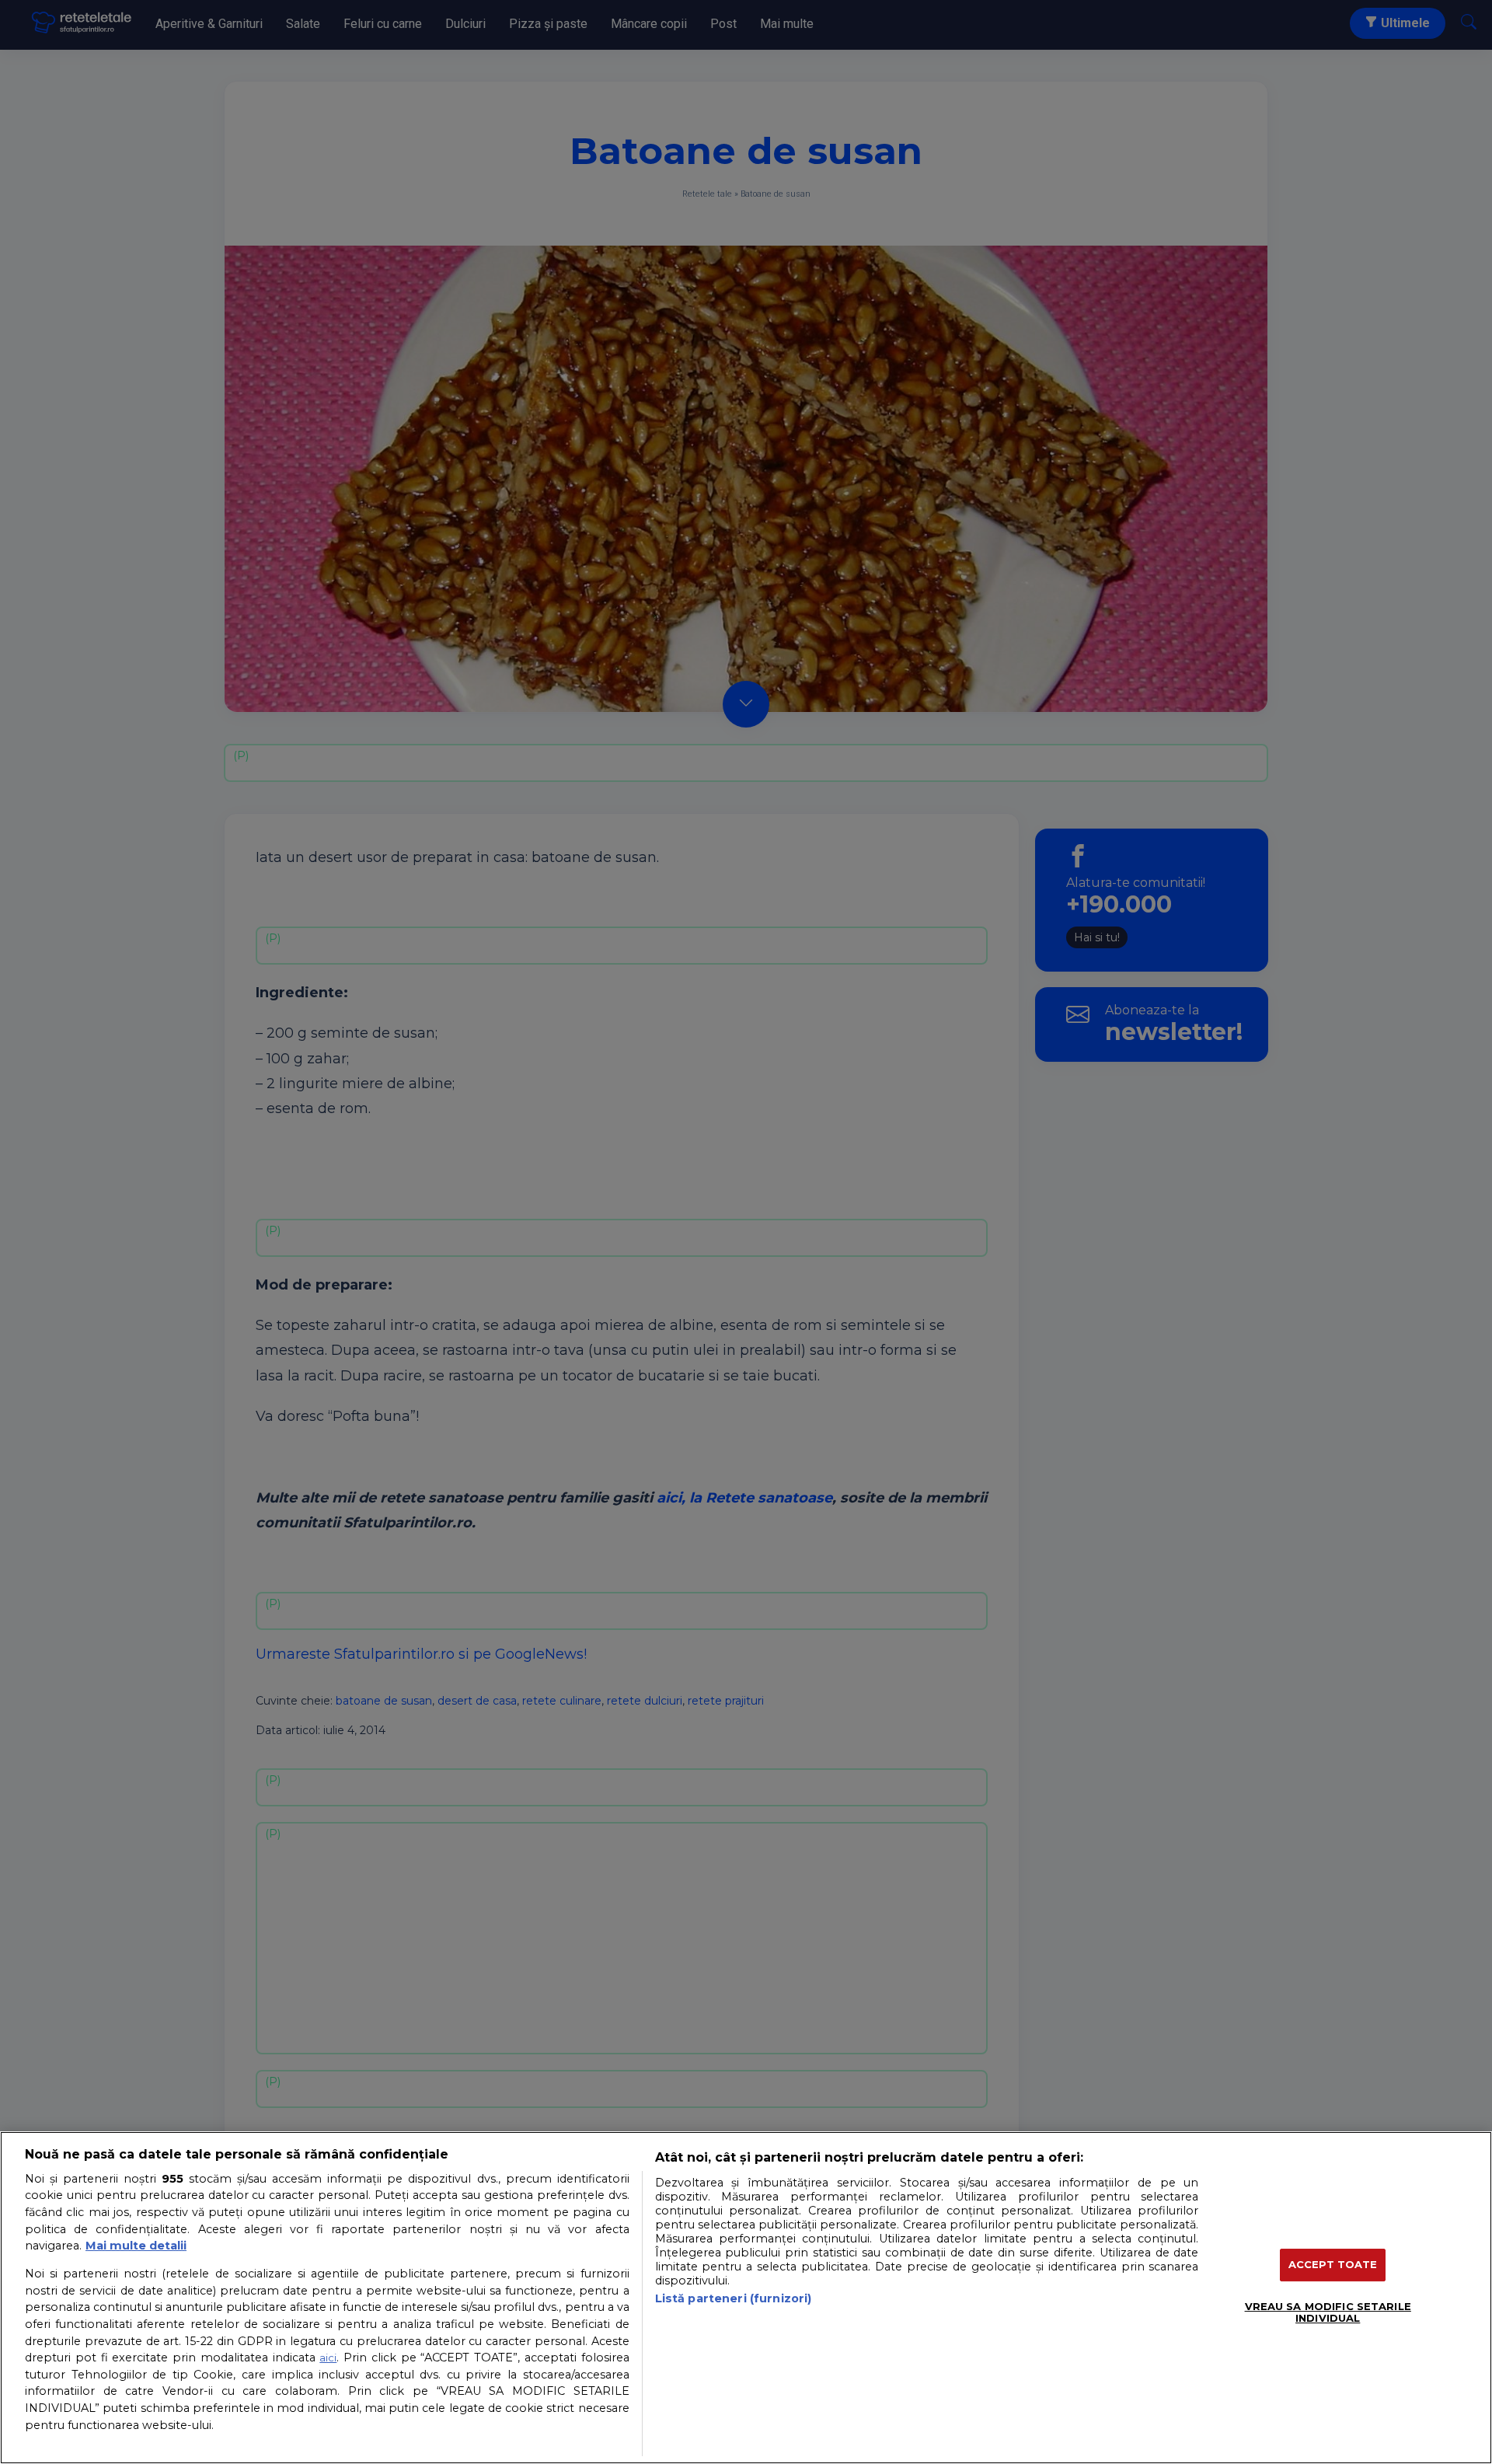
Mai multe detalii (136, 2246)
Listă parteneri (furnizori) (734, 2298)
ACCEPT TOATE (1333, 2264)
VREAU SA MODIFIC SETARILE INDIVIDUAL (1328, 2312)
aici (328, 2358)
